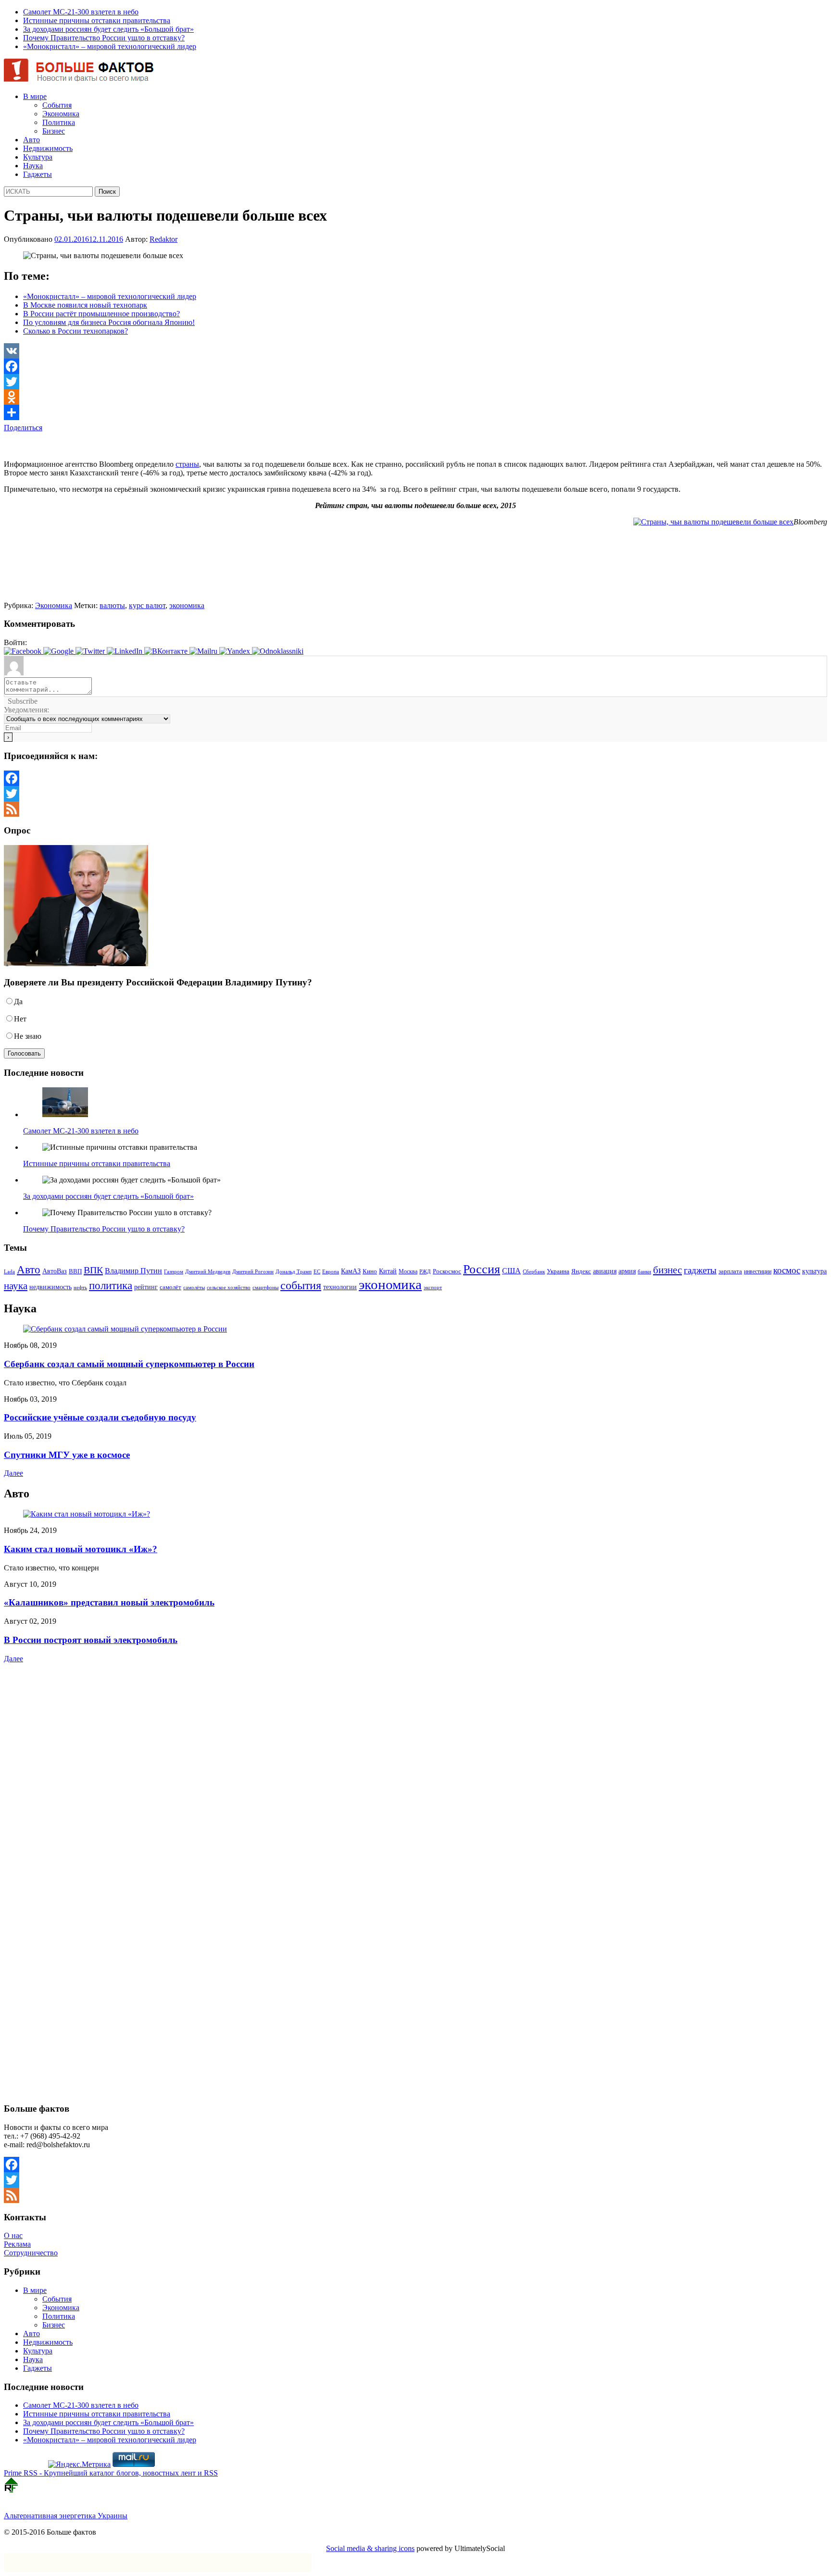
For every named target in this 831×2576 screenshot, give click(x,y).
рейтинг (146, 1287)
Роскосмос (447, 1271)
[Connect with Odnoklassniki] (278, 651)
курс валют (147, 605)
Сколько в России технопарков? (76, 331)
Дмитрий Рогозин (253, 1272)
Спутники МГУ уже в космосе (67, 1455)
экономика (187, 605)
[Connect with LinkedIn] (126, 651)
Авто (31, 140)
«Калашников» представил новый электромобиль (109, 1602)
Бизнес (54, 131)
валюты (112, 605)
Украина (558, 1271)
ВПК (93, 1270)
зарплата (730, 1271)
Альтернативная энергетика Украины (66, 2516)
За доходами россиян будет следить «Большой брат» (108, 29)
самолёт (170, 1287)
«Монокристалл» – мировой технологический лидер (110, 46)
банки (644, 1272)
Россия (482, 1269)
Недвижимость (48, 148)
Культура (38, 157)
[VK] (415, 351)
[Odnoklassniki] (415, 397)
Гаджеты (38, 174)
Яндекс (581, 1271)
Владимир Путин (133, 1271)
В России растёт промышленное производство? (101, 314)
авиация (605, 1271)
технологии (340, 1287)
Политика (59, 122)
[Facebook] (415, 366)
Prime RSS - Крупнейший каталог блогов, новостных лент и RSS (111, 2473)
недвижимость (50, 1287)
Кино (370, 1271)
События (57, 105)
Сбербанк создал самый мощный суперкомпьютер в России (129, 1364)
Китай (388, 1271)
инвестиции (758, 1271)
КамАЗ (351, 1271)
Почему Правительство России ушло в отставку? (104, 38)
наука (16, 1286)
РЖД (425, 1272)
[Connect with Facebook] (24, 651)
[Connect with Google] (59, 651)
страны (187, 464)
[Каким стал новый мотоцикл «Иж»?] (87, 1514)
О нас (13, 2235)
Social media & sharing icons (370, 2548)
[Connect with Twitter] (91, 651)
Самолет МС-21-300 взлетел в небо (81, 12)
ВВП (75, 1271)
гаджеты (700, 1270)
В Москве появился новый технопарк (85, 305)
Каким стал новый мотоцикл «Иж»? (81, 1549)
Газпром (174, 1271)
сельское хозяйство (229, 1287)
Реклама (17, 2244)
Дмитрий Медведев (208, 1272)
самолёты (194, 1288)
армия (627, 1271)
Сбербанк (534, 1272)
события (301, 1285)
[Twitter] (415, 382)
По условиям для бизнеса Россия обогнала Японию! (109, 322)
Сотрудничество (31, 2253)
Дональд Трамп (294, 1271)
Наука (33, 166)
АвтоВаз (55, 1271)
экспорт (433, 1287)
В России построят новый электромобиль (91, 1640)
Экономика (61, 114)
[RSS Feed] (415, 809)
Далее (13, 1473)
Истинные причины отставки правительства (97, 20)
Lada (9, 1271)
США (511, 1271)
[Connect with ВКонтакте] (167, 651)
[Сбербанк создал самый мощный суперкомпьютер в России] (125, 1329)
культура (814, 1271)
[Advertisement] (116, 447)
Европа (331, 1272)
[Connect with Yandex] (236, 651)
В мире (35, 96)
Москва (408, 1271)
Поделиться (23, 428)
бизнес (667, 1270)
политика (111, 1285)
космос (787, 1270)
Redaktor (164, 239)
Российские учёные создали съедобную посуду (100, 1417)
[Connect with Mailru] (204, 651)
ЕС (317, 1271)
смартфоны (265, 1288)
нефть (80, 1288)
